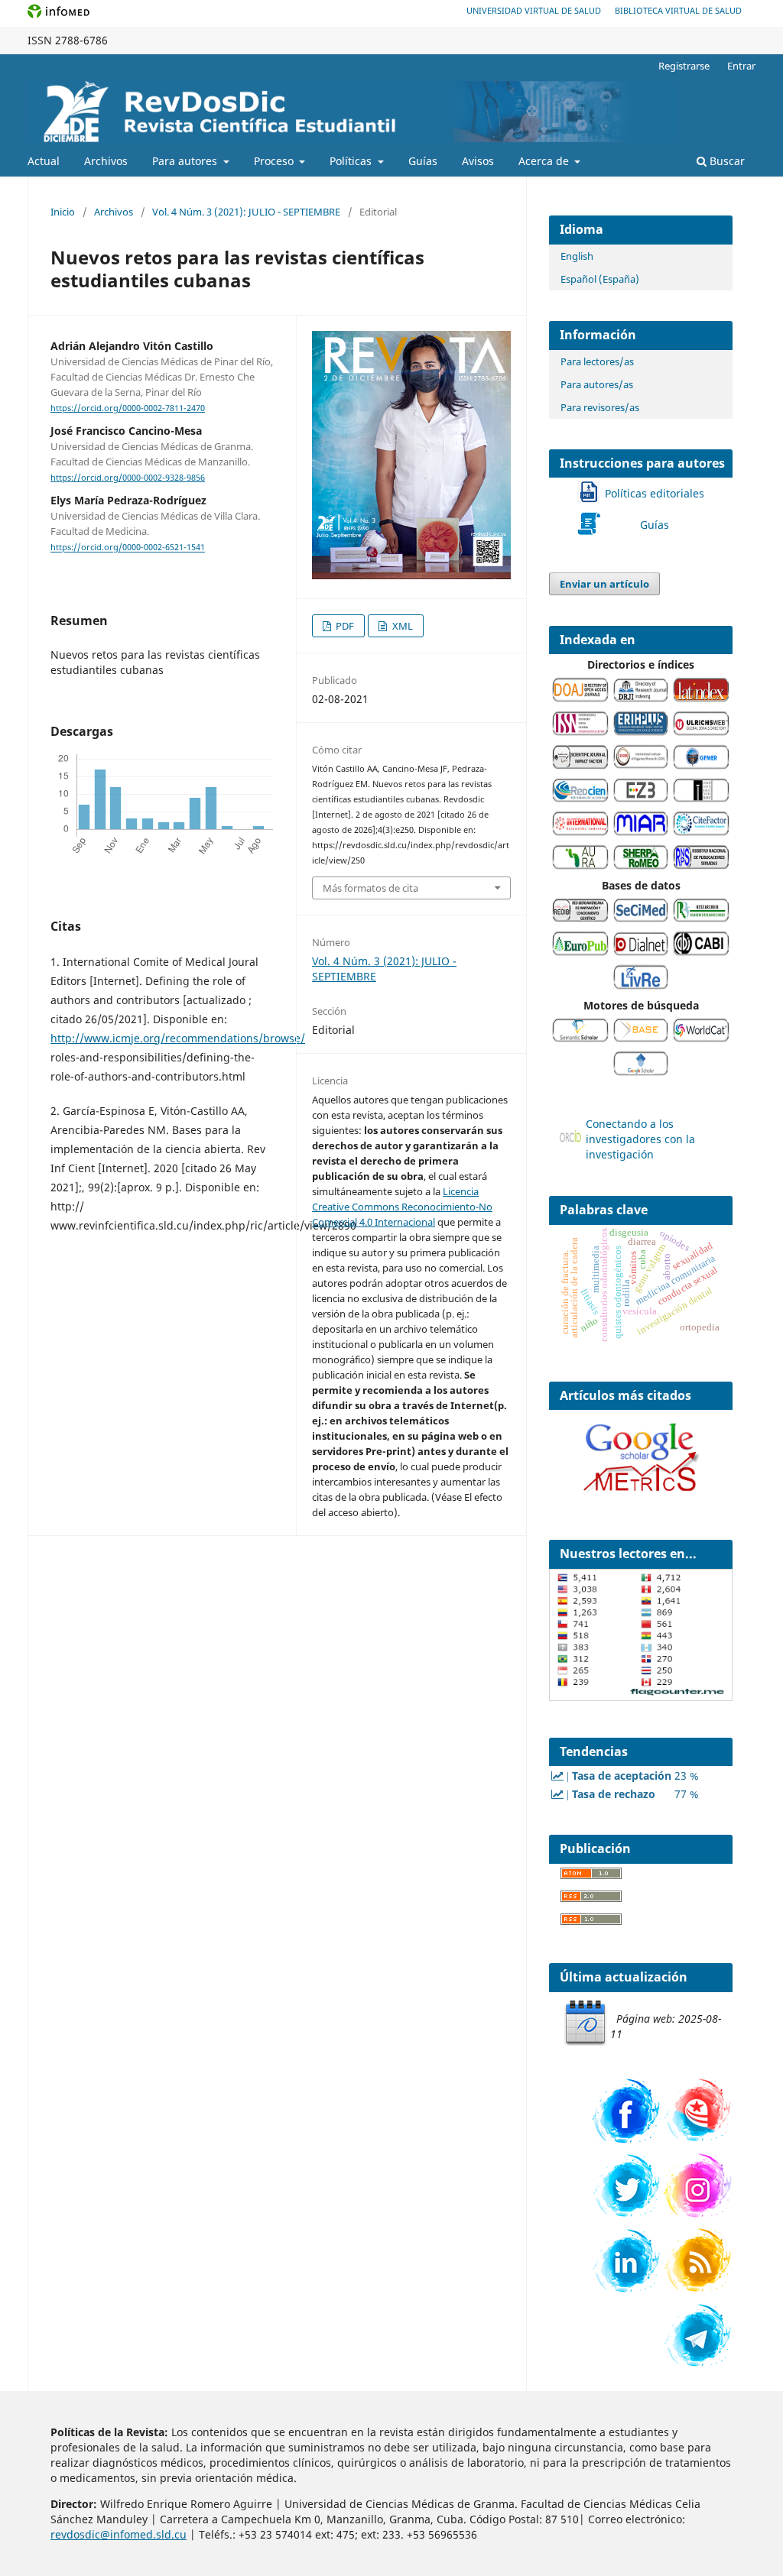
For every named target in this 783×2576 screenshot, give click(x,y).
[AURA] (580, 865)
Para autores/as (597, 384)
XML (401, 626)
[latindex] (701, 698)
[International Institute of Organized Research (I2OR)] (641, 765)
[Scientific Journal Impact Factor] (580, 765)
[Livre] (641, 985)
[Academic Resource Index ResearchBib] (701, 918)
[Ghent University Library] (701, 798)
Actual (44, 161)
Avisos (478, 161)
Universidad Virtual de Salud (534, 10)
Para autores (186, 161)
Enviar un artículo (604, 584)
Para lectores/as (597, 361)
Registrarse (684, 66)
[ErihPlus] (641, 732)
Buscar (726, 161)
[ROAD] (580, 732)
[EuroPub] (580, 952)
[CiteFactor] (701, 832)
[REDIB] (580, 918)
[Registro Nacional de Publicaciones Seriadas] (701, 865)
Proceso (275, 161)
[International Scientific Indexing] (580, 832)
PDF (344, 626)
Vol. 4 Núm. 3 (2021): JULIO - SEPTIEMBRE (246, 212)
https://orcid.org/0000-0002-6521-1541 (128, 548)
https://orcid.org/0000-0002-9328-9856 (128, 478)
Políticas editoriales (655, 493)
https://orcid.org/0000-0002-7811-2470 (128, 408)
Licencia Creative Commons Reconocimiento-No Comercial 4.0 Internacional (402, 1207)
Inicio (63, 212)
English (577, 256)
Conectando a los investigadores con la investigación (640, 1139)
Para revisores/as (600, 407)
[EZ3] (641, 798)
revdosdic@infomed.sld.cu (119, 2534)
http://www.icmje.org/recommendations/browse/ (178, 1038)
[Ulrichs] (701, 732)
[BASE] (641, 1038)
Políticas (352, 161)
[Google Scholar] (641, 1072)
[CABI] (701, 952)
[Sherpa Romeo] (641, 865)
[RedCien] (580, 798)
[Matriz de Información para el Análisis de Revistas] (641, 832)
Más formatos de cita (370, 888)
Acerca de (545, 161)
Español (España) (600, 279)
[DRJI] (641, 698)
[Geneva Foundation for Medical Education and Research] (701, 765)
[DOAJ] (580, 698)
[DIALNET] (641, 952)
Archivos (106, 161)
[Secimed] (641, 918)
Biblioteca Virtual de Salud (678, 10)
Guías (655, 525)
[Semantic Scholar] (580, 1038)
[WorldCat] (701, 1038)
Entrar (741, 66)
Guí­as (423, 161)
